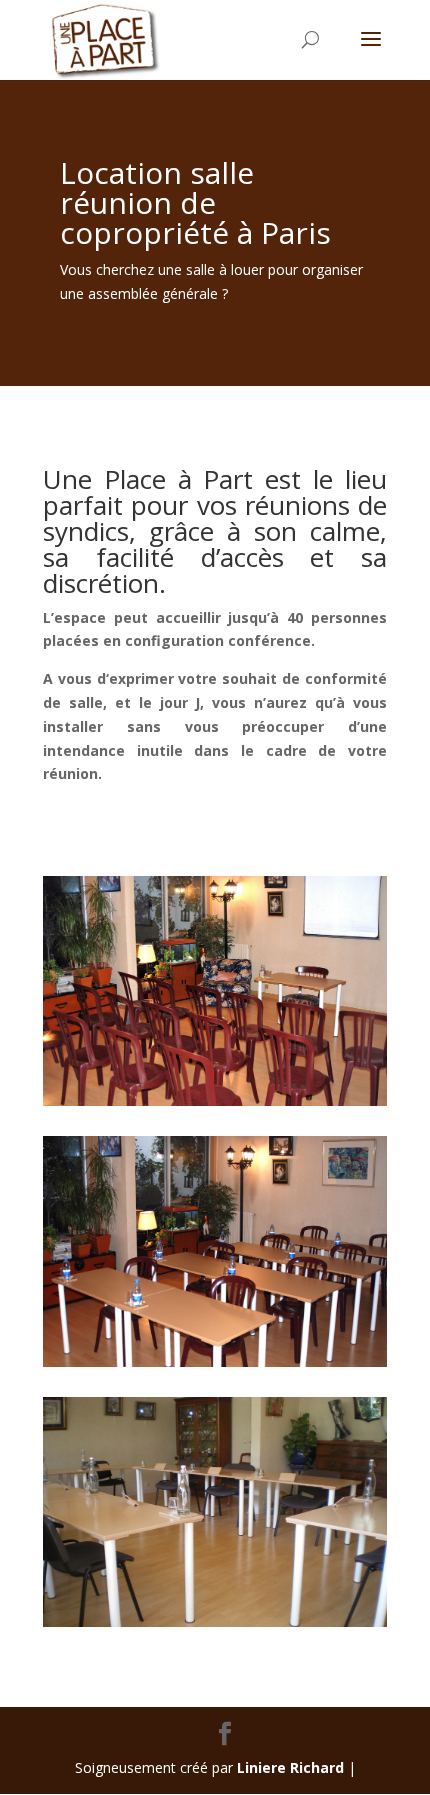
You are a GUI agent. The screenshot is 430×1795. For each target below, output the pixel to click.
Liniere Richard (290, 1767)
